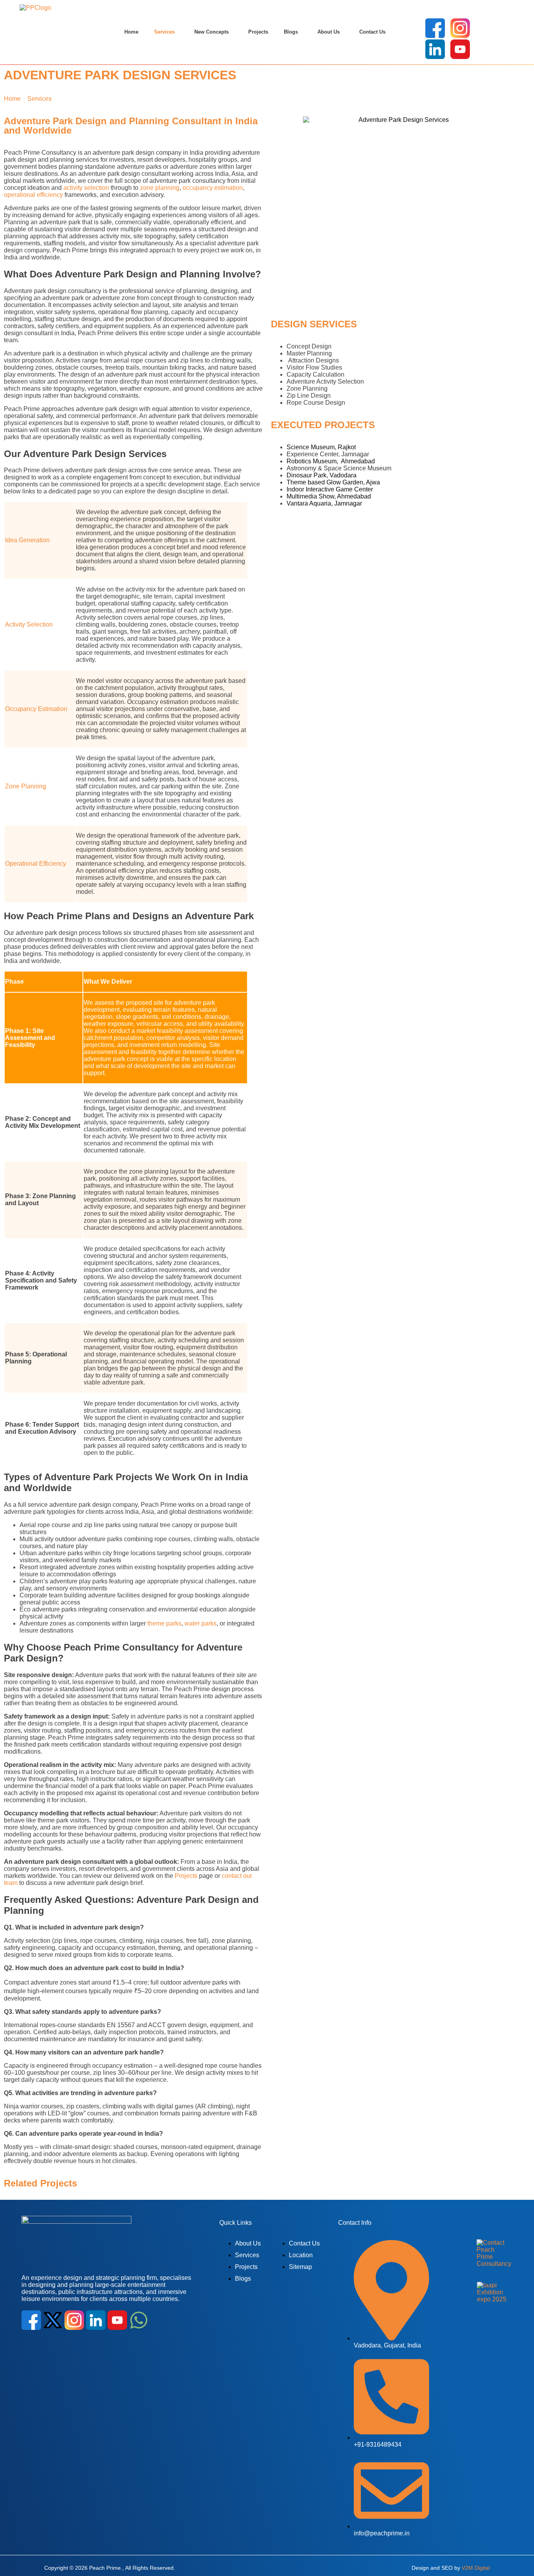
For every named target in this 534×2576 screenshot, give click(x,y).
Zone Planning (26, 786)
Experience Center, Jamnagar (328, 454)
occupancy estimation (213, 188)
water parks (201, 1623)
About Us (329, 32)
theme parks (164, 1623)
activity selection (86, 188)
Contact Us (372, 32)
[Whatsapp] (139, 2320)
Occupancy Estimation (36, 709)
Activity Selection (29, 624)
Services (164, 32)
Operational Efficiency (36, 864)
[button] (166, 32)
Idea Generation (27, 540)
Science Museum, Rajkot (321, 447)
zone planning (160, 188)
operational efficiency (33, 195)
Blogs (291, 32)
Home (131, 32)
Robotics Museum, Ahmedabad (332, 461)
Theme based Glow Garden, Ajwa (334, 482)
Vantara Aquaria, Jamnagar (324, 503)
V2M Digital (476, 2567)
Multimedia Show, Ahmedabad (329, 496)
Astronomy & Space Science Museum (339, 468)
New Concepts (211, 32)
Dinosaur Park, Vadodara (322, 475)
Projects (258, 32)
